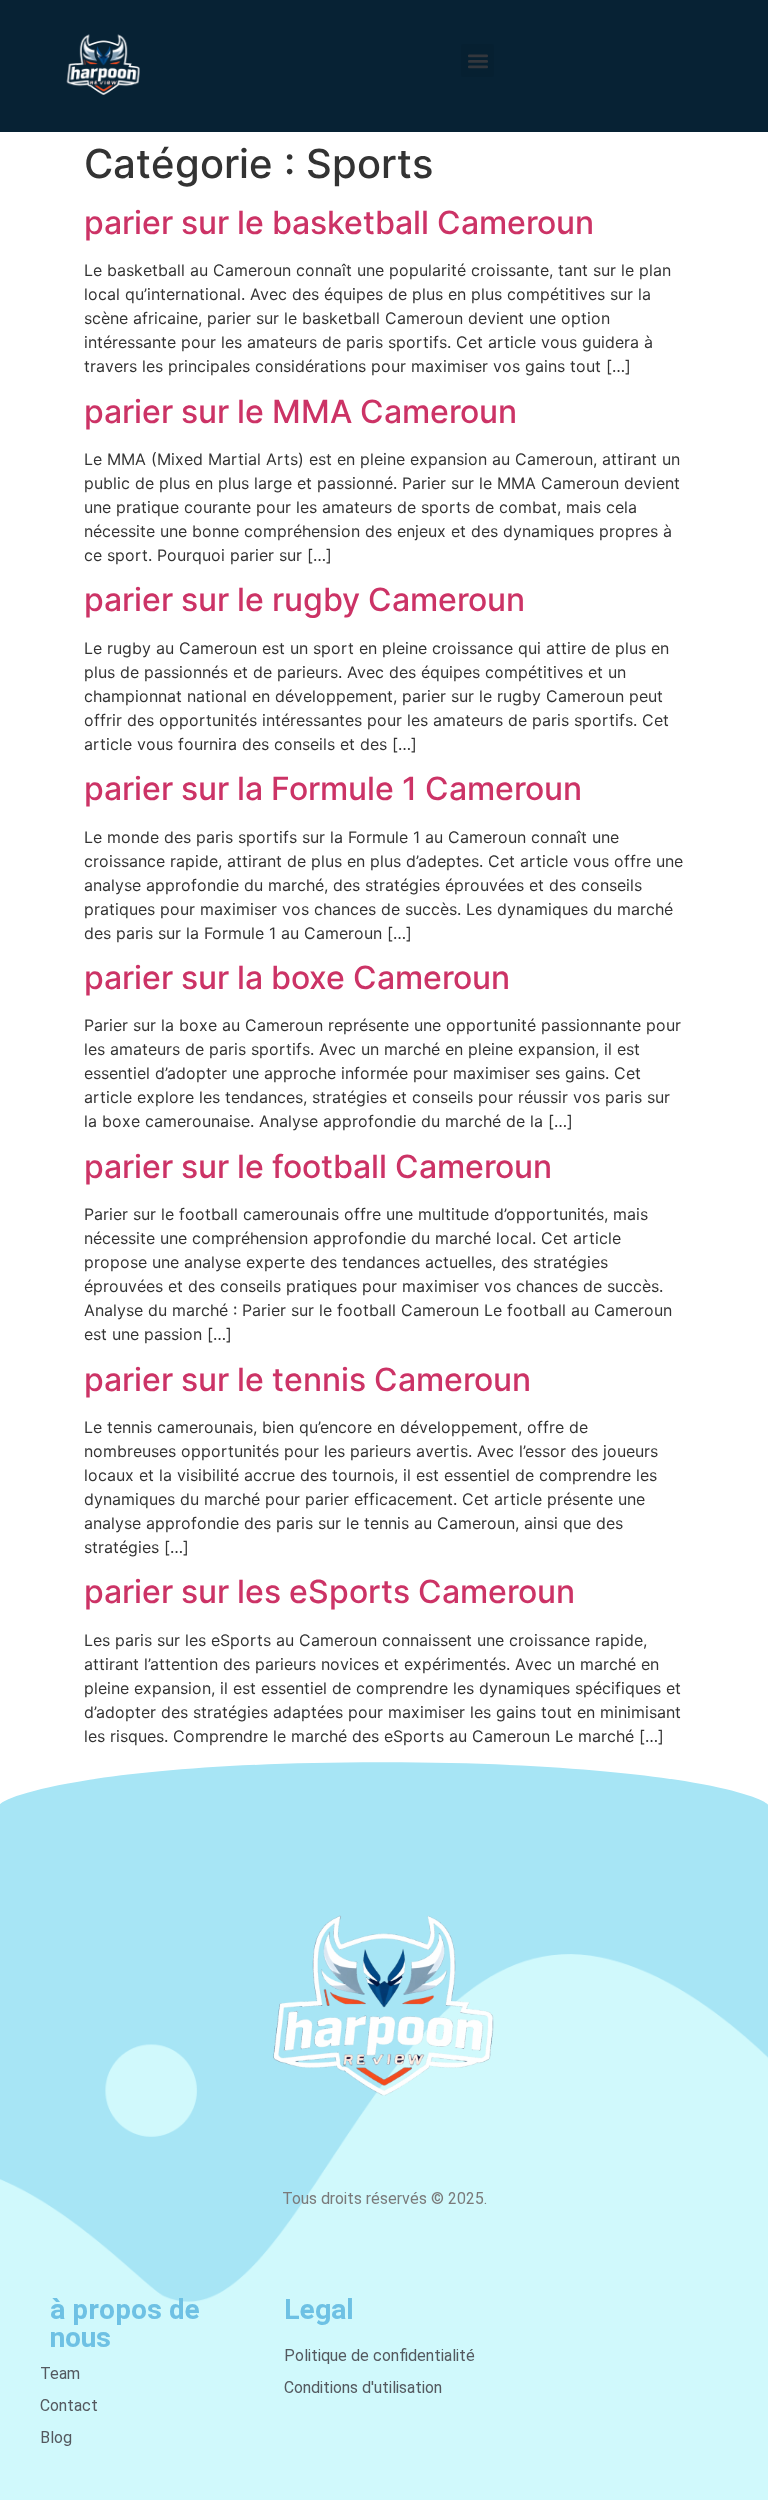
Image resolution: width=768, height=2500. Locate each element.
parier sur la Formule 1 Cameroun (333, 788)
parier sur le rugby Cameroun (304, 599)
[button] (477, 60)
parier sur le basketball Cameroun (339, 222)
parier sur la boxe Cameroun (297, 977)
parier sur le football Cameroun (318, 1166)
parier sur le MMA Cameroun (300, 411)
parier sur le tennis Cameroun (307, 1379)
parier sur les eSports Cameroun (329, 1591)
